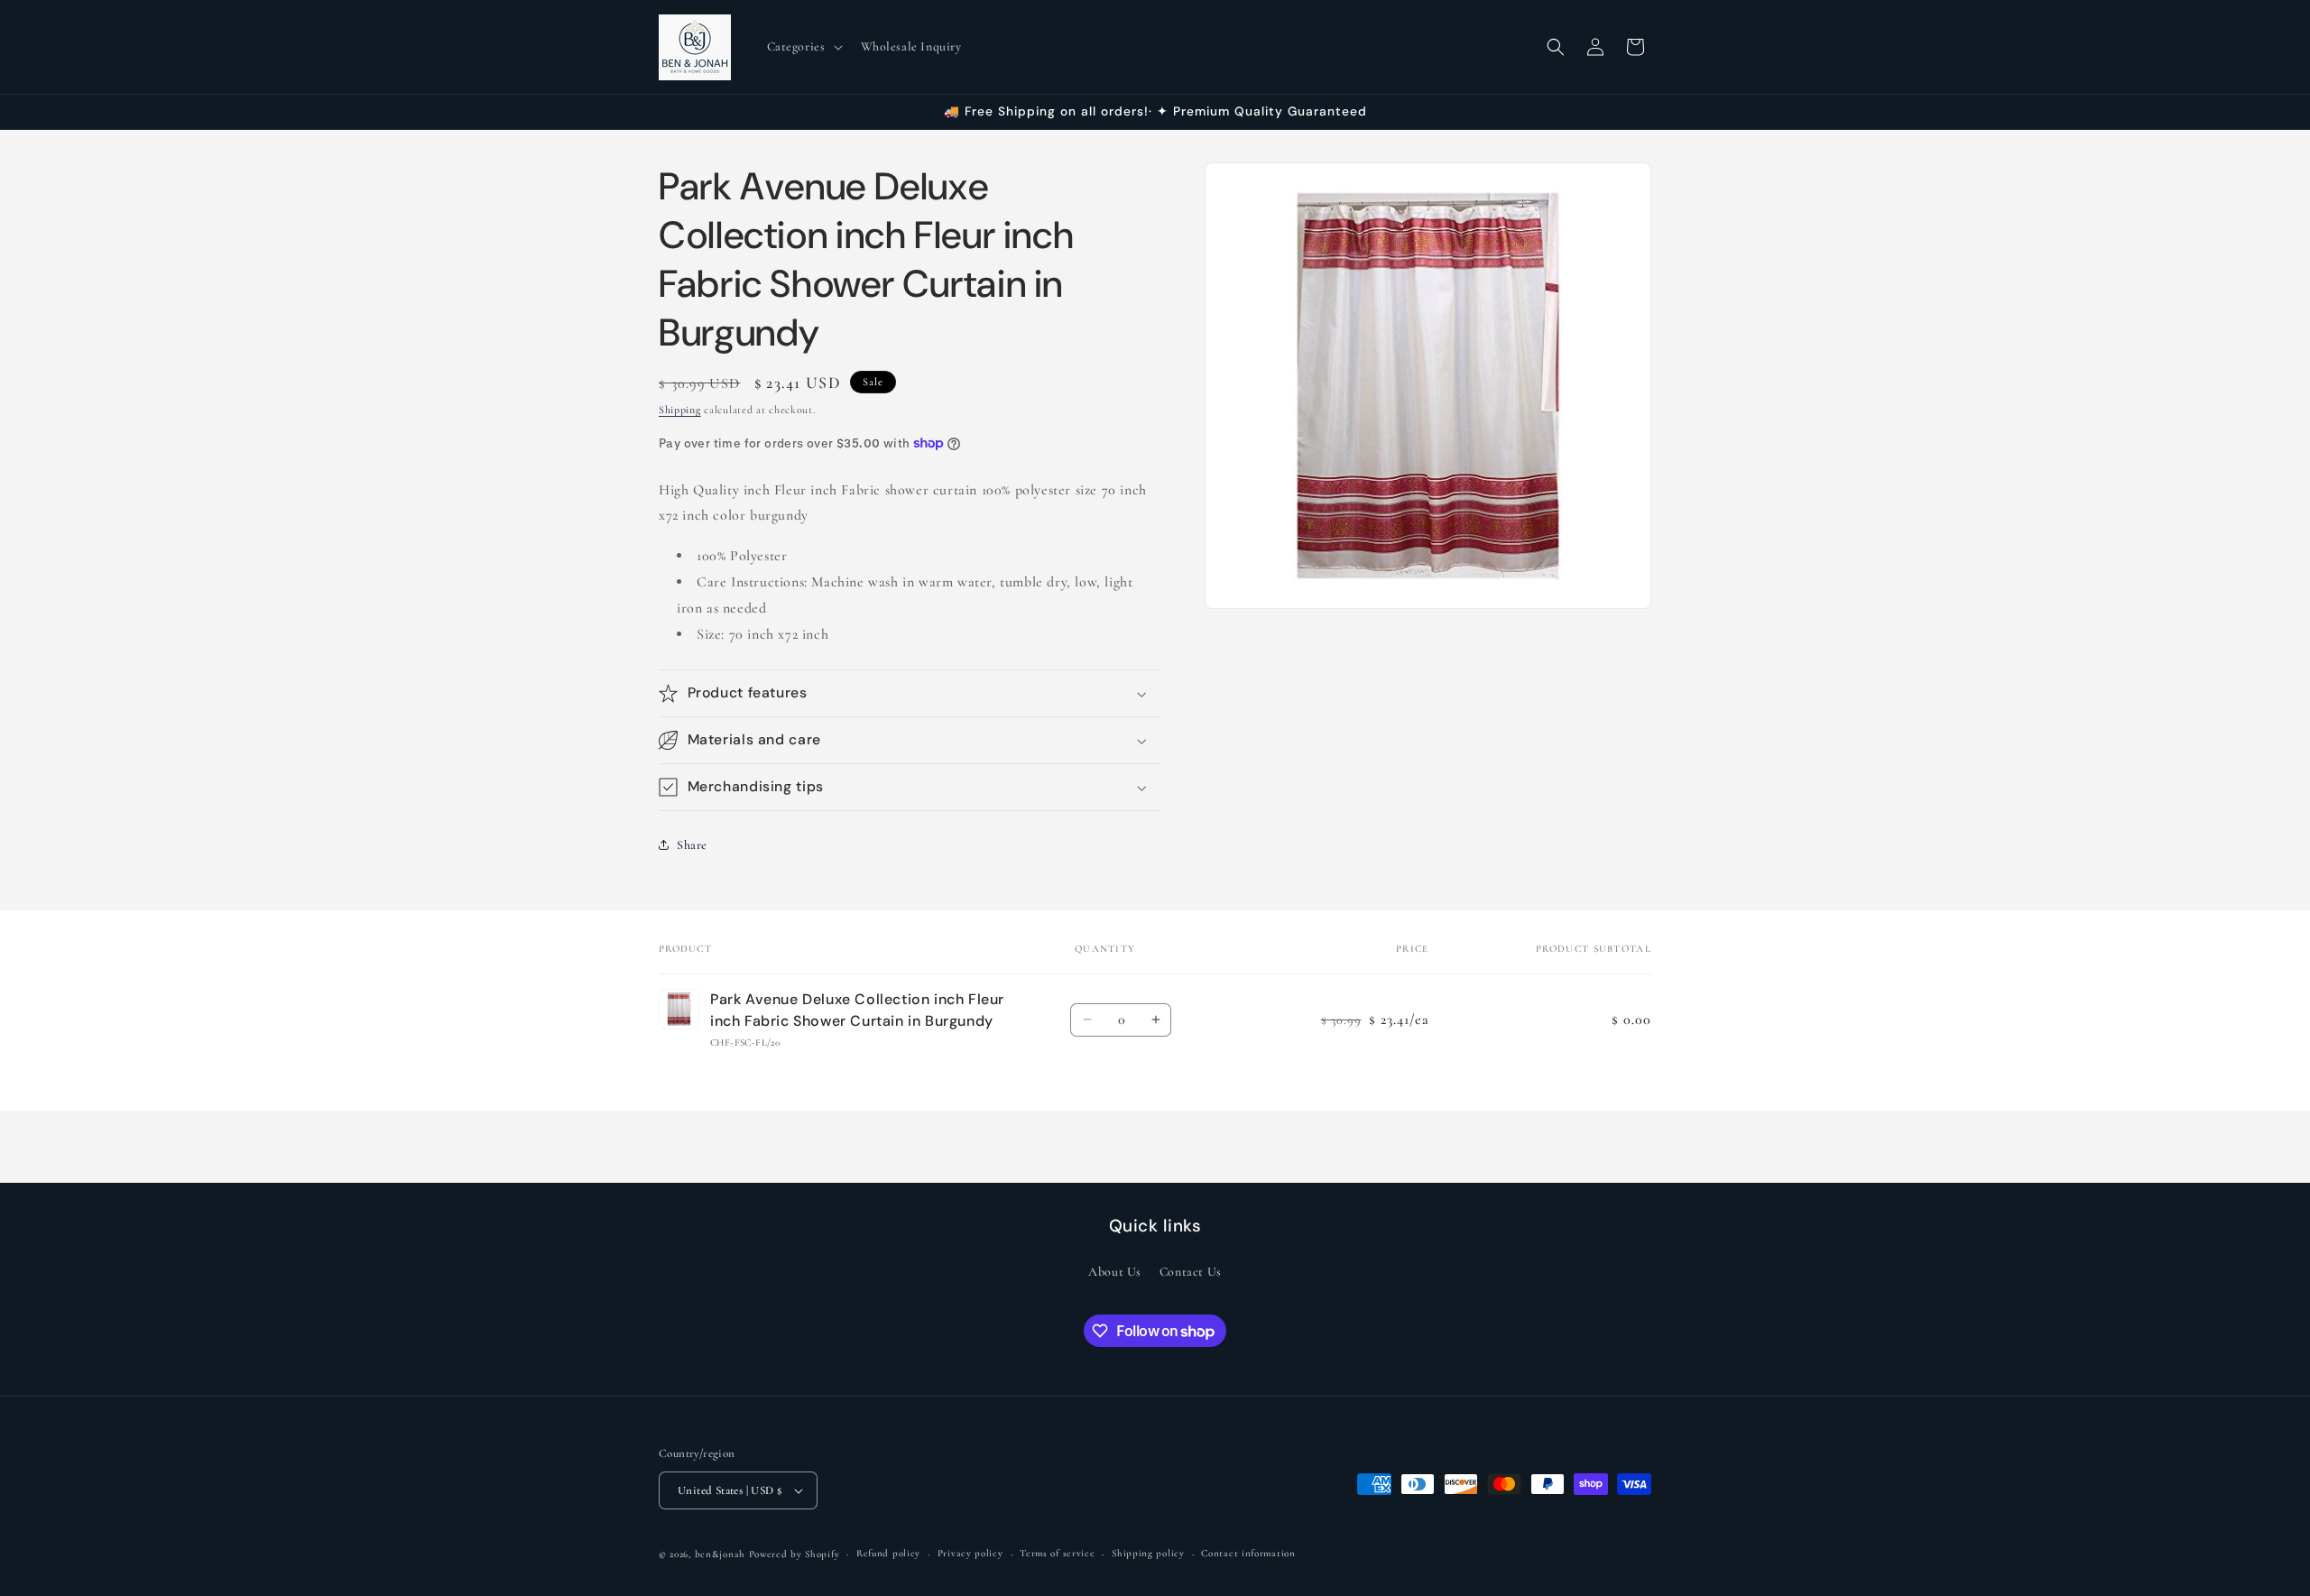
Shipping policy (1148, 1553)
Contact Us (1191, 1272)
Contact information (1248, 1553)
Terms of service (1057, 1553)
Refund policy (888, 1553)
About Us (1115, 1272)
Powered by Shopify (795, 1554)
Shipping (680, 410)
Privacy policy (970, 1553)
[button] (803, 47)
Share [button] (692, 845)
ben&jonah (720, 1554)
